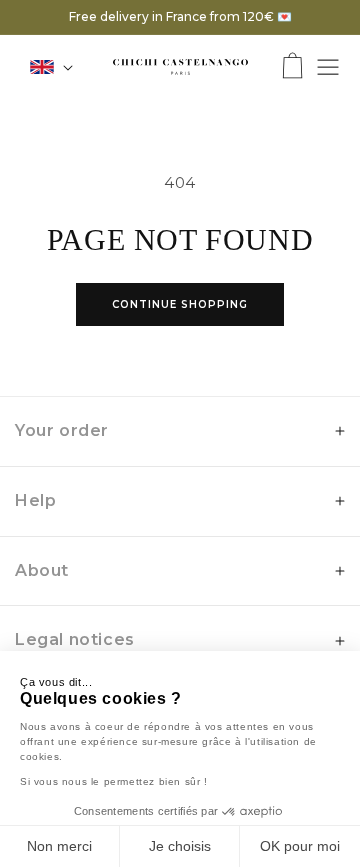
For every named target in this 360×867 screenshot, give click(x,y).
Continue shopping (180, 304)
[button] (292, 67)
